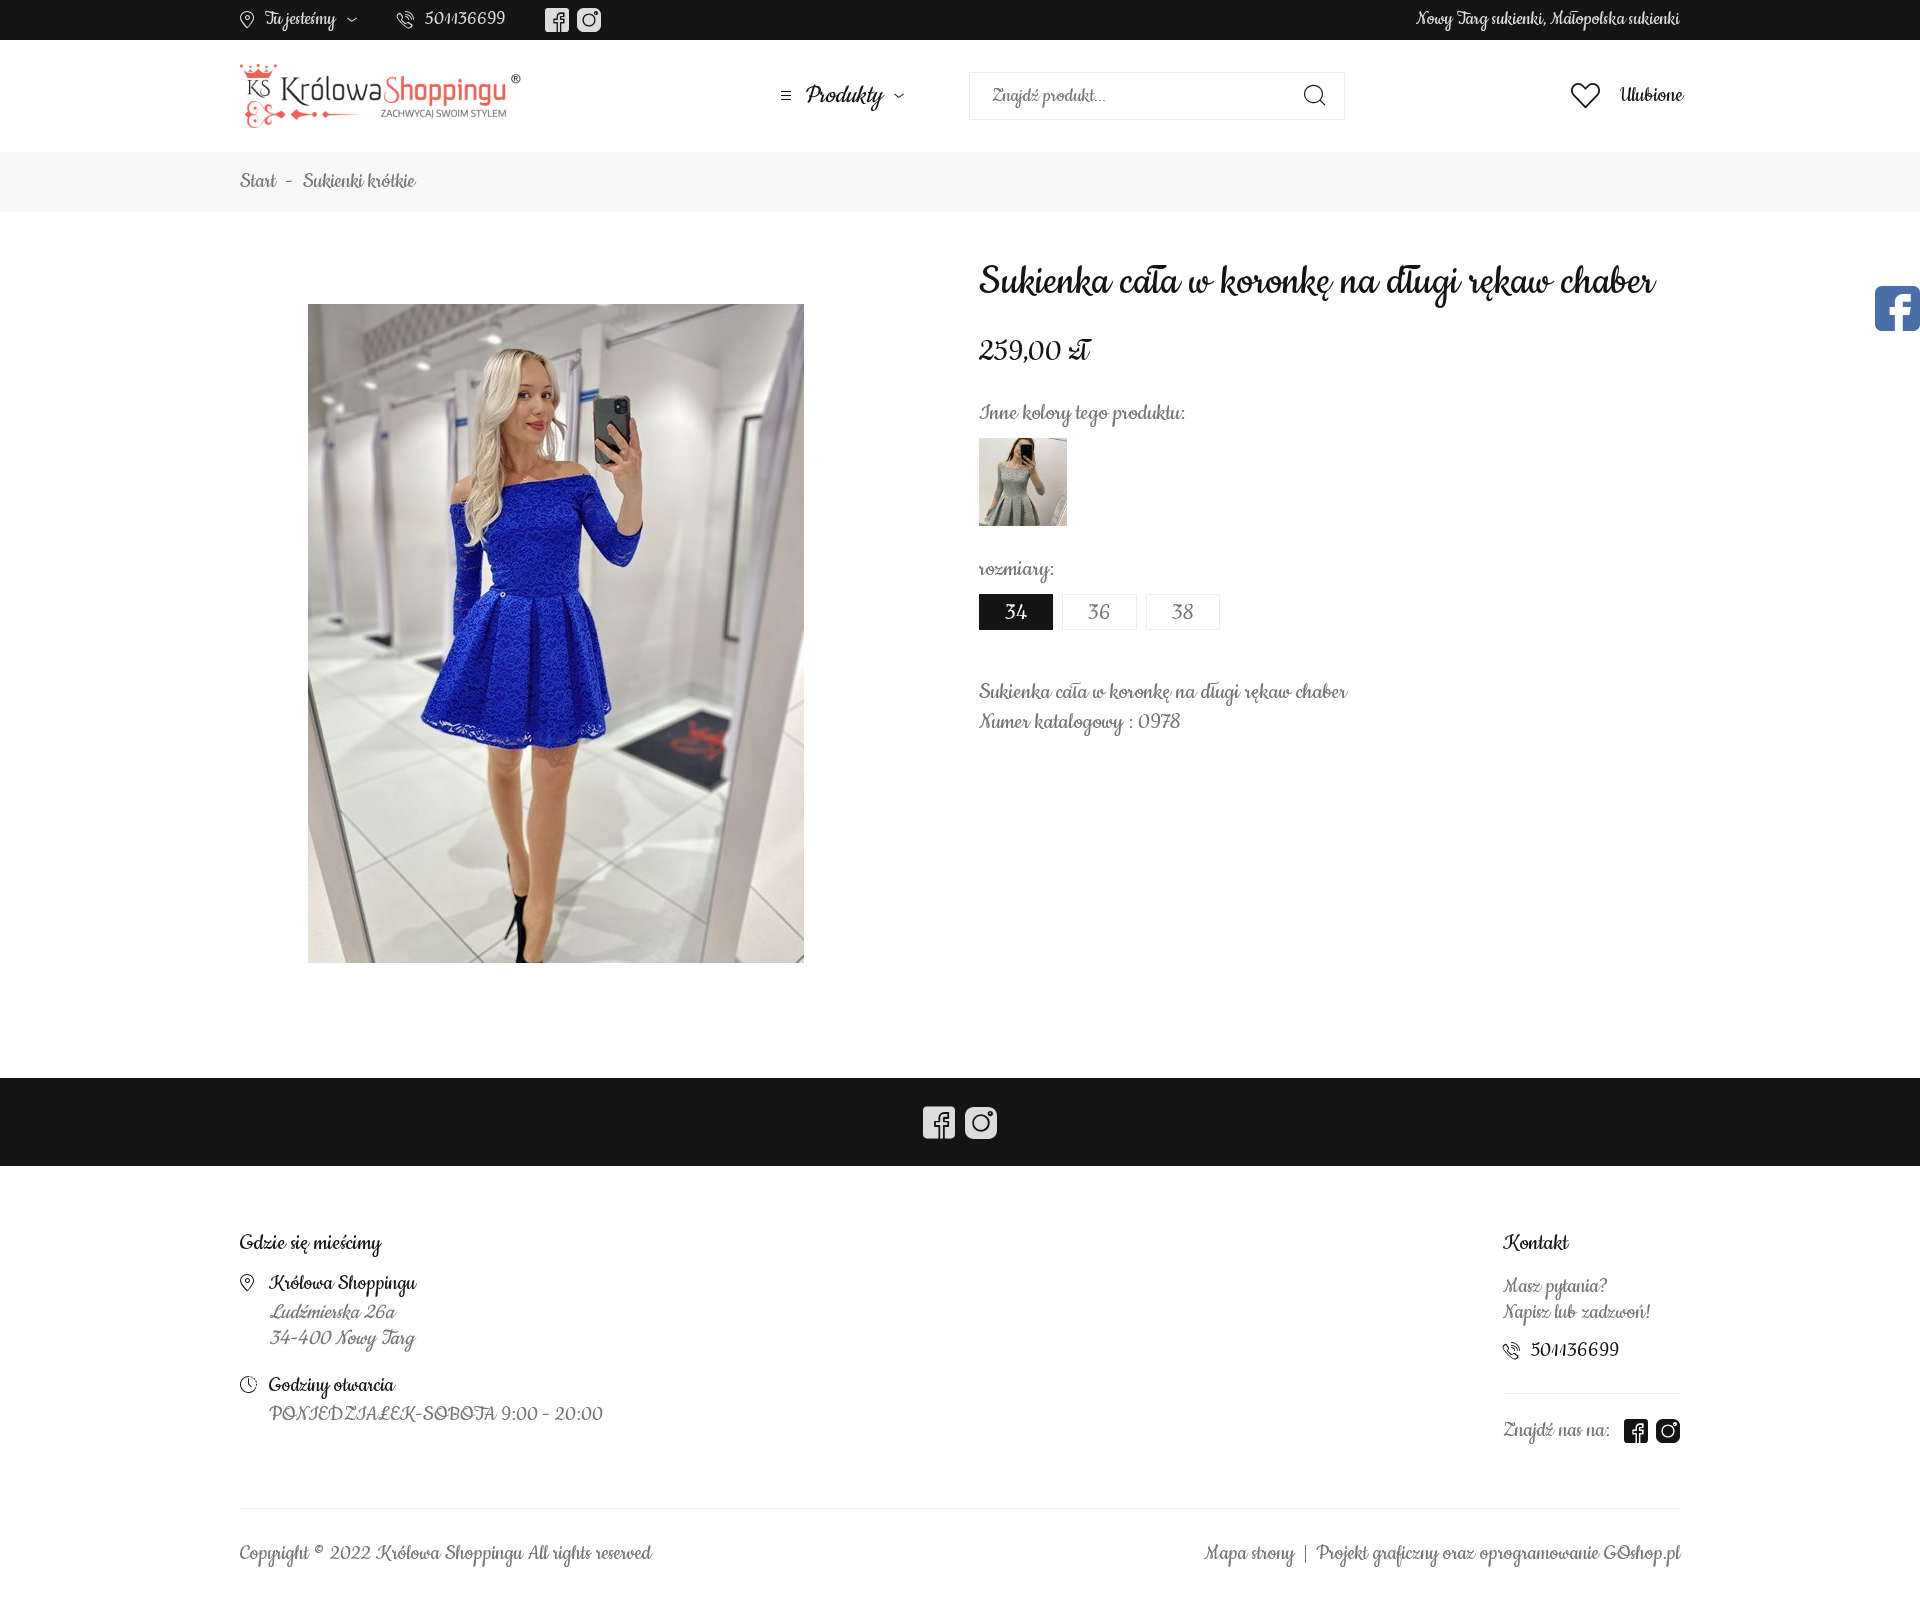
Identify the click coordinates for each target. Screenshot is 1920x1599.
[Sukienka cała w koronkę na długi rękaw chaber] (556, 633)
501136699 (465, 19)
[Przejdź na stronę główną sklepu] (380, 96)
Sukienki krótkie (359, 182)
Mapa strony (1249, 1554)
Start (258, 182)
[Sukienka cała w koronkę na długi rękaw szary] (1023, 482)
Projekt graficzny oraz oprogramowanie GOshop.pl (1498, 1554)
